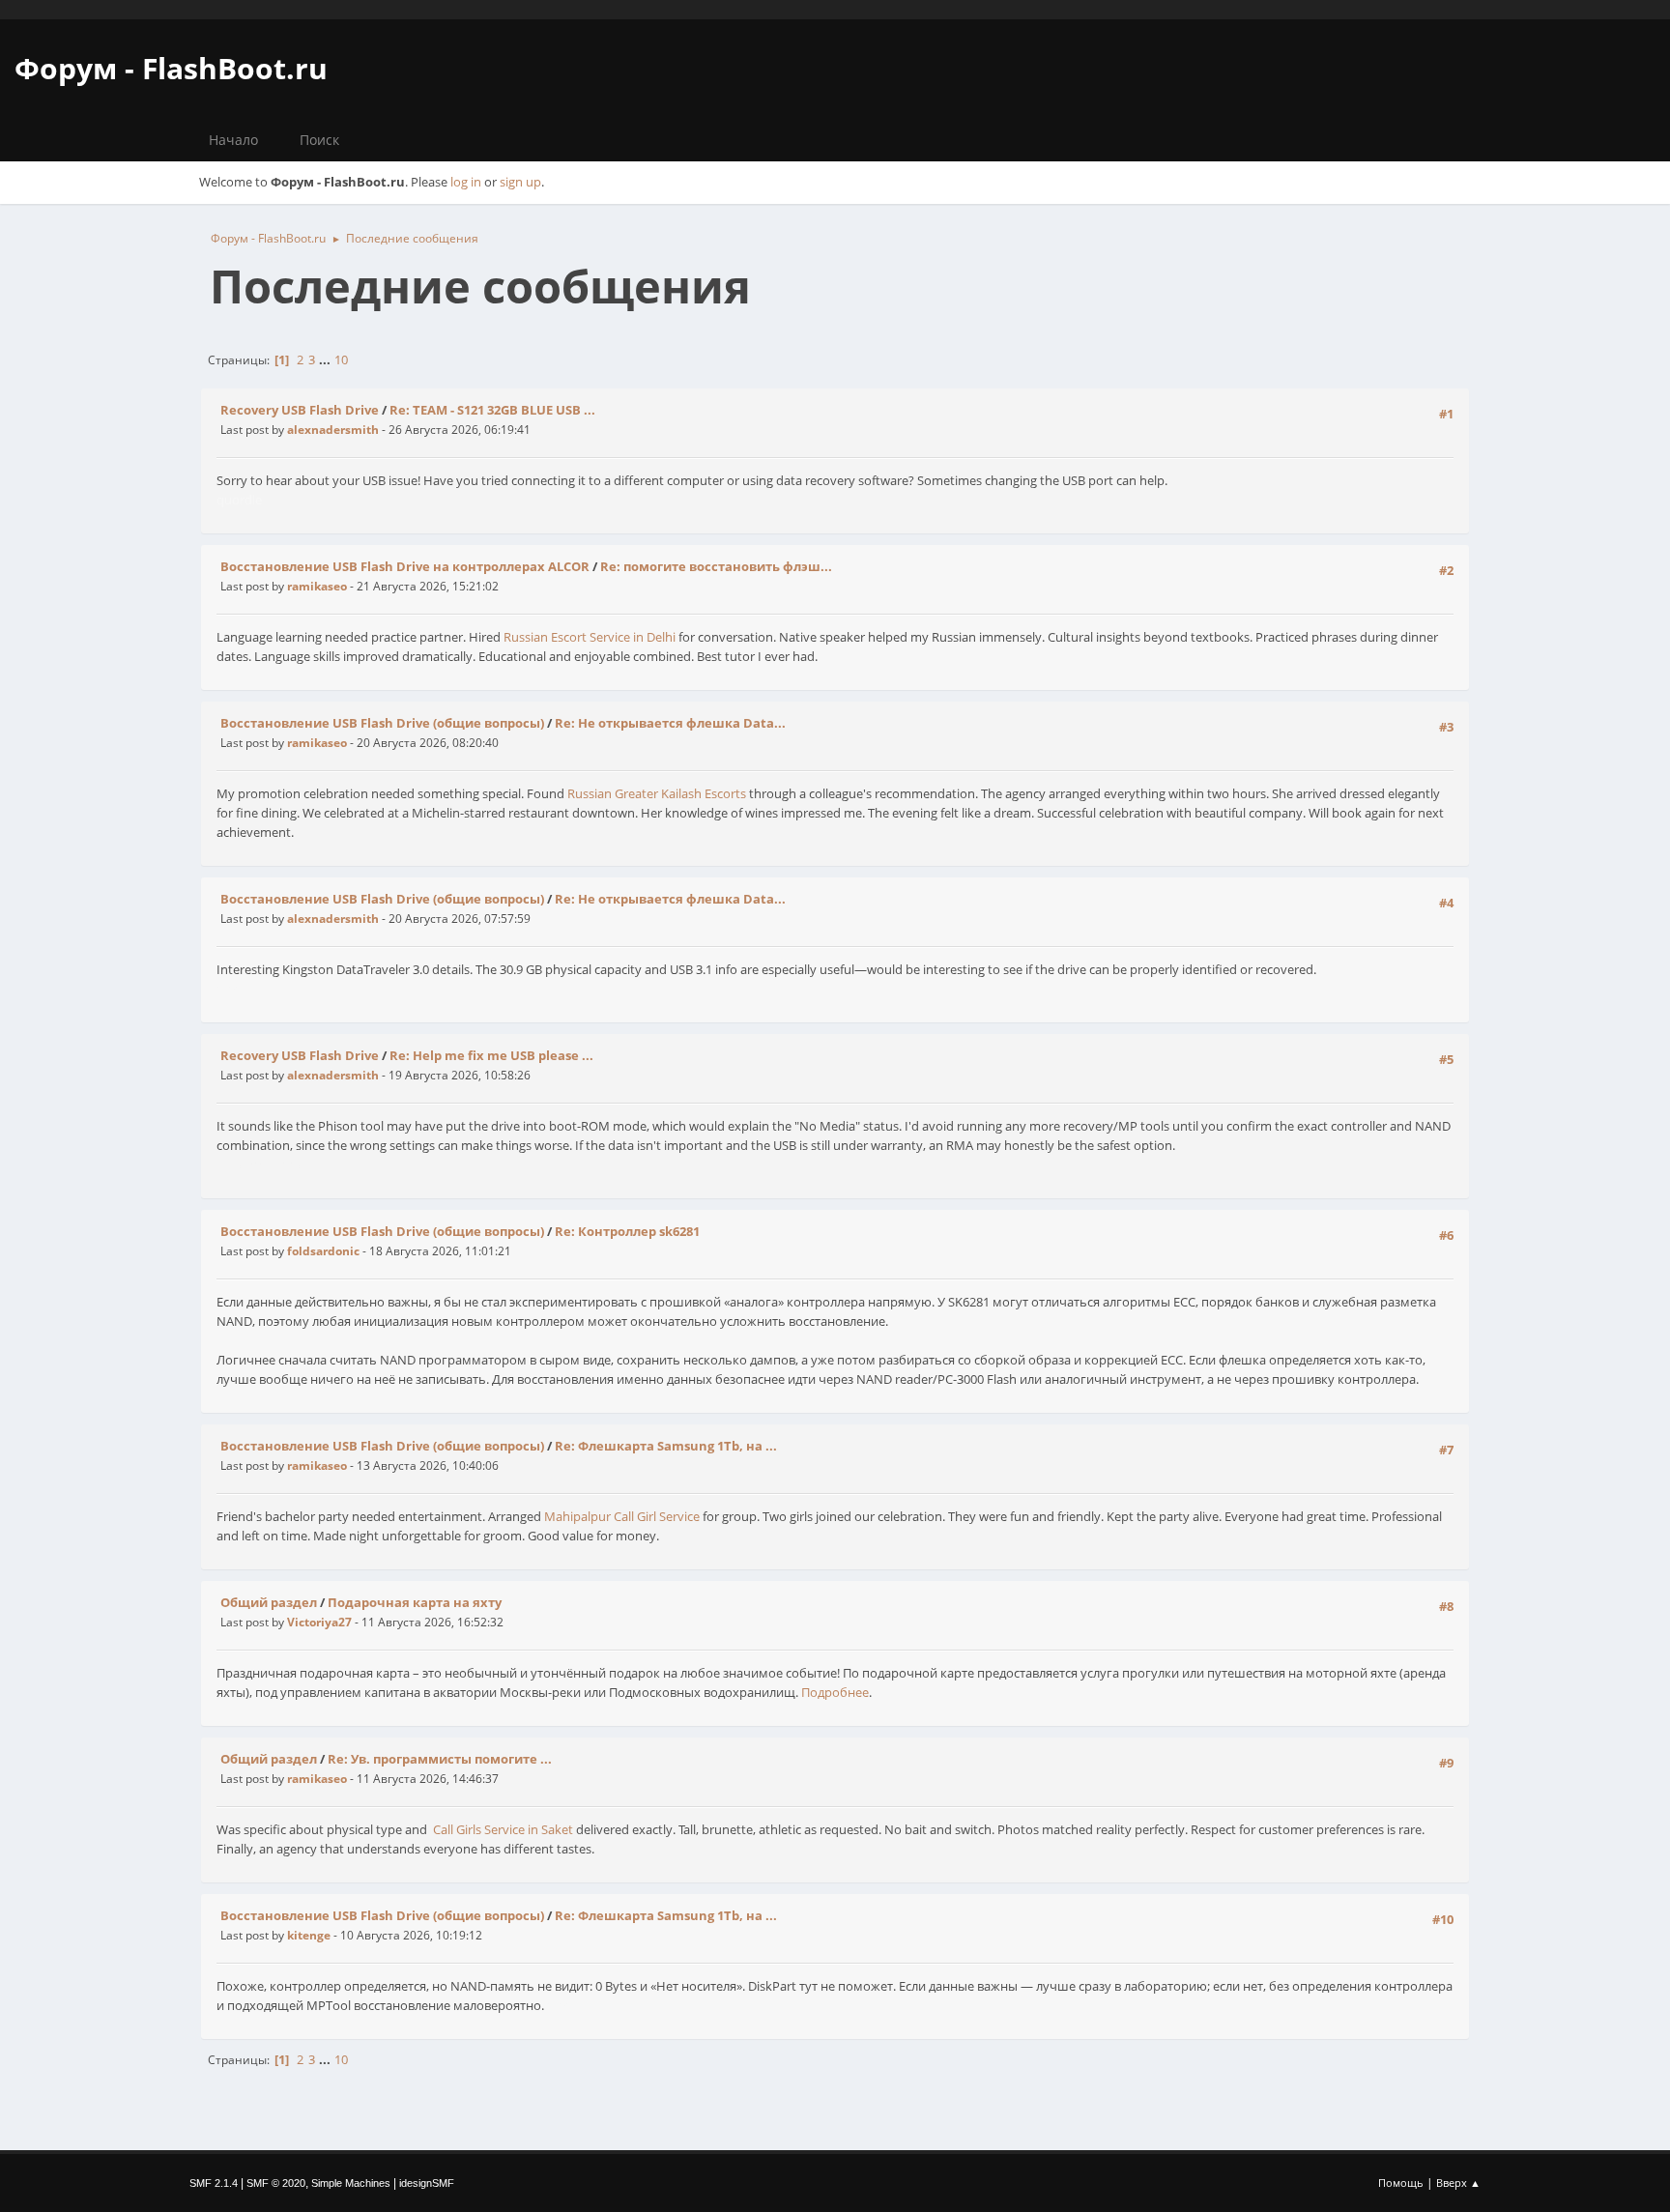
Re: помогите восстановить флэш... (716, 566)
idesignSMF (427, 2183)
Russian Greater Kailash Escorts (657, 793)
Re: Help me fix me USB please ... (491, 1055)
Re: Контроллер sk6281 (627, 1231)
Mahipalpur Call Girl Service (622, 1516)
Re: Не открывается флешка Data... (670, 723)
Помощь (1401, 2183)
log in (466, 182)
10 (341, 359)
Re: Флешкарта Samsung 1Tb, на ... (666, 1446)
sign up (520, 182)
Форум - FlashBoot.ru (171, 68)
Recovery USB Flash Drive (300, 410)
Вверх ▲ (1458, 2183)
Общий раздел (269, 1602)
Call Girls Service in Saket (503, 1829)
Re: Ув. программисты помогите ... (440, 1759)
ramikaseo (317, 586)
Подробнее (835, 1692)
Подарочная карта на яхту (415, 1602)
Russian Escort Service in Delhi (590, 637)
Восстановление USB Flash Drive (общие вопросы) (382, 723)
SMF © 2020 (276, 2183)
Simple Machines (351, 2183)
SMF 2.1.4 (214, 2183)
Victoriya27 (319, 1622)
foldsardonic (323, 1251)
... (326, 359)
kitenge (309, 1935)
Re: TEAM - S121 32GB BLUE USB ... (492, 410)
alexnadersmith (333, 430)
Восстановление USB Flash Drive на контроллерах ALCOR (405, 566)
